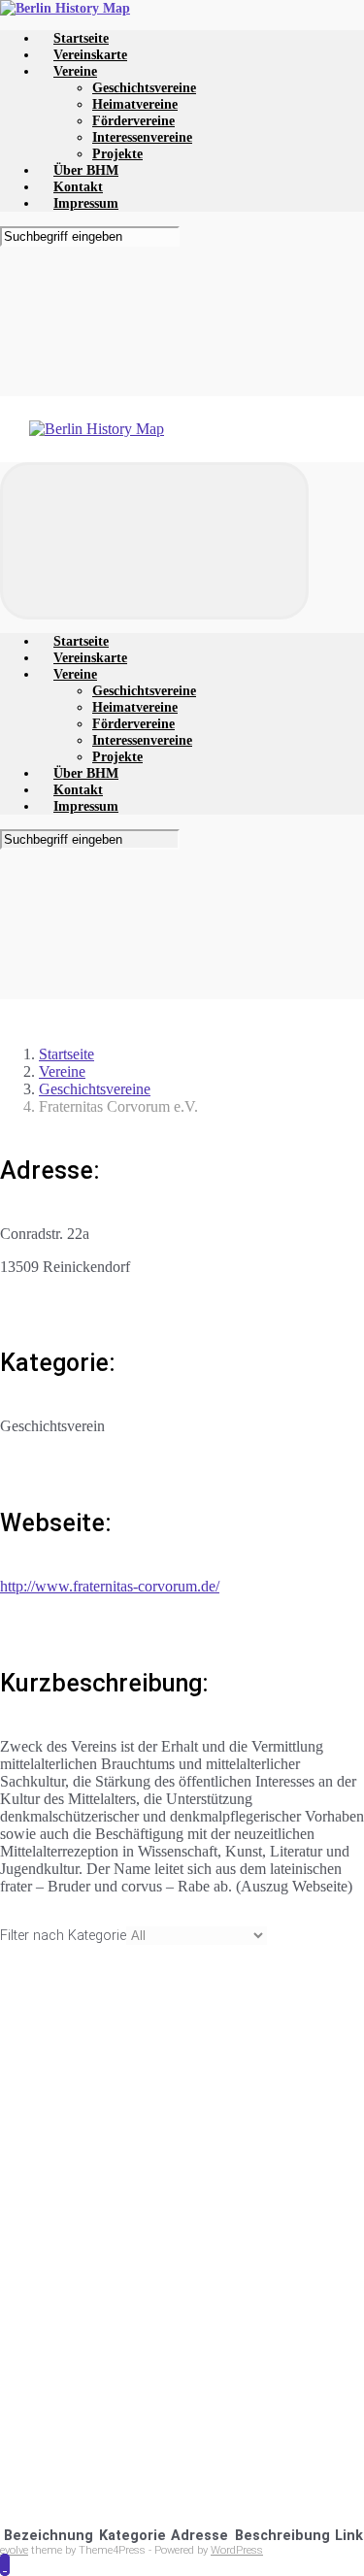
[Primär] (154, 541)
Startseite (66, 1054)
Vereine (62, 1071)
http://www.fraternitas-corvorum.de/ (110, 1586)
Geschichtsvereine (95, 1089)
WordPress (237, 2550)
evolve (14, 2550)
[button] (5, 2565)
